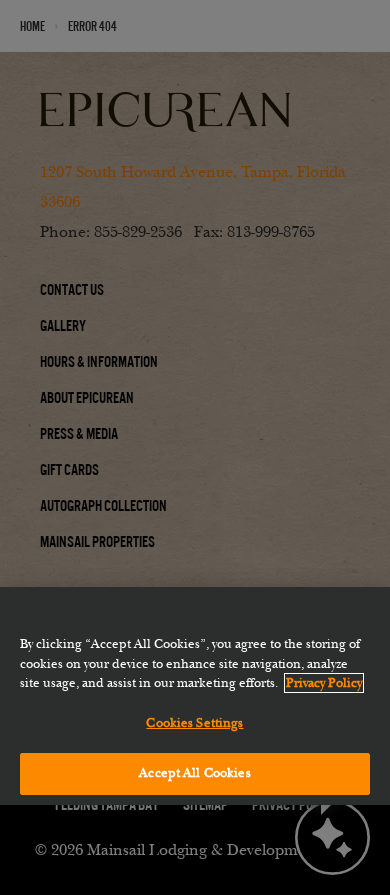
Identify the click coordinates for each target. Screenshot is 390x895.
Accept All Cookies (194, 773)
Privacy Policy (324, 683)
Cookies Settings (194, 723)
